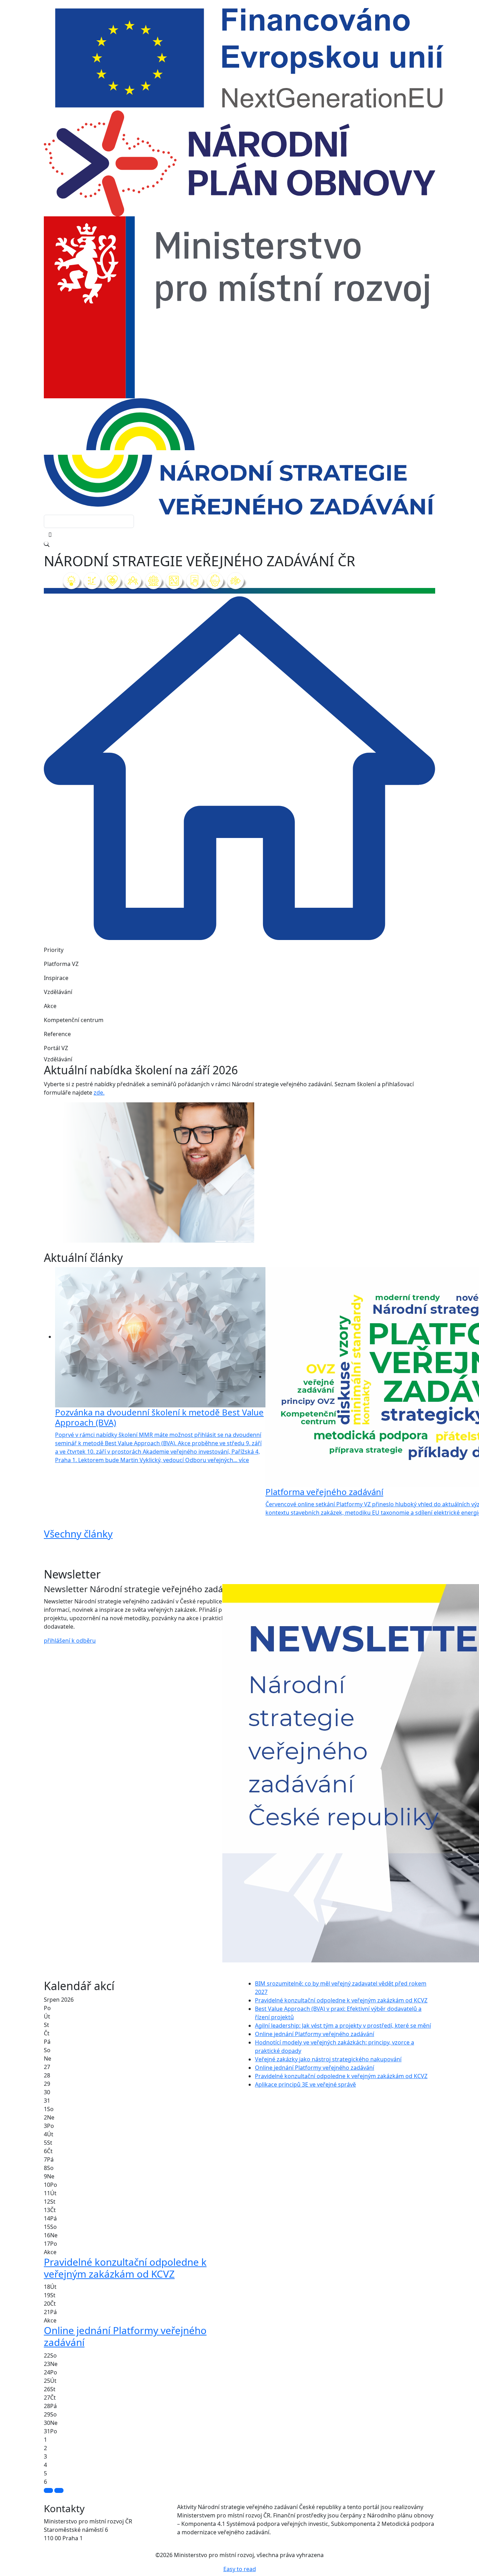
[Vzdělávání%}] (221, 1241)
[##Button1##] (48, 2490)
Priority (54, 950)
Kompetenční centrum (74, 1020)
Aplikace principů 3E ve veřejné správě (305, 2084)
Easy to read (240, 2569)
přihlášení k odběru (70, 1641)
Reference (57, 1034)
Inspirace (56, 978)
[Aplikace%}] (258, 1241)
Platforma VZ (61, 964)
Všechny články (78, 1534)
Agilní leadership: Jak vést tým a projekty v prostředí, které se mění (343, 2026)
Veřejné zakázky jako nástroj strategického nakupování (328, 2059)
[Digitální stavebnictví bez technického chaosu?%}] (233, 1241)
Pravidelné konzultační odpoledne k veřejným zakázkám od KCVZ (341, 2000)
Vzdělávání (58, 992)
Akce (50, 1006)
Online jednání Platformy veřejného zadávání (315, 2034)
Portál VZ (56, 1048)
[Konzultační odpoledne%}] (246, 1241)
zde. (99, 1093)
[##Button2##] (59, 2490)
